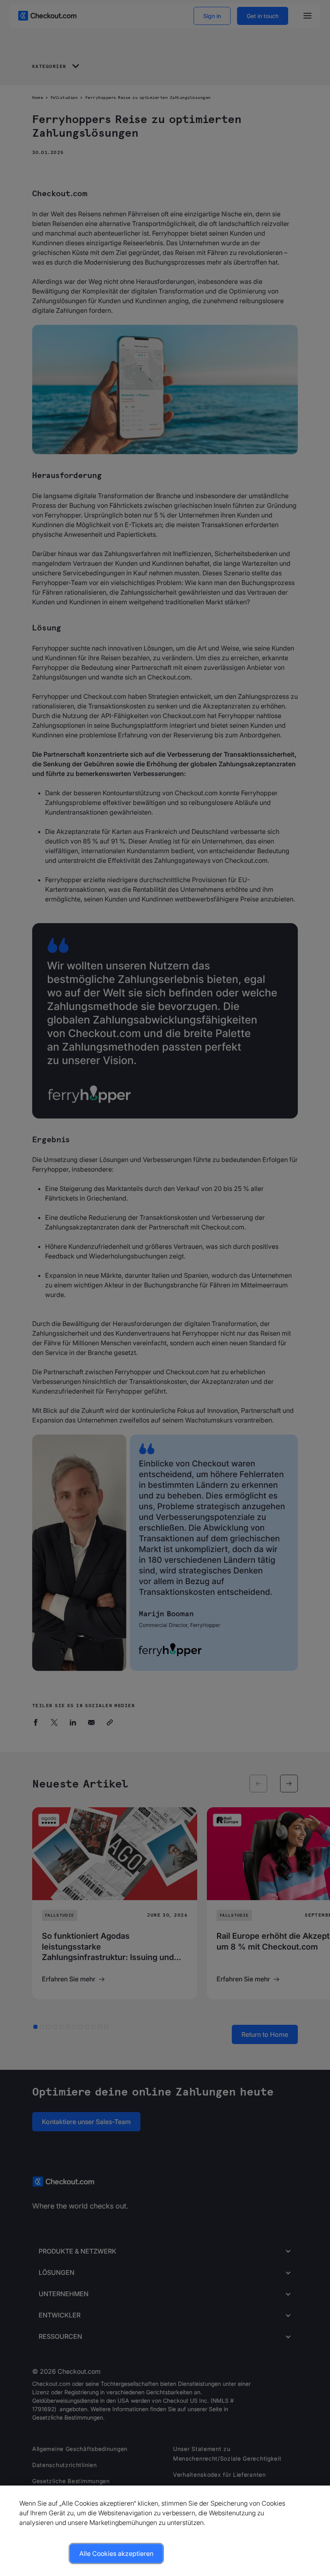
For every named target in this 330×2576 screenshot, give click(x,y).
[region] (165, 2531)
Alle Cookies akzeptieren (116, 2553)
